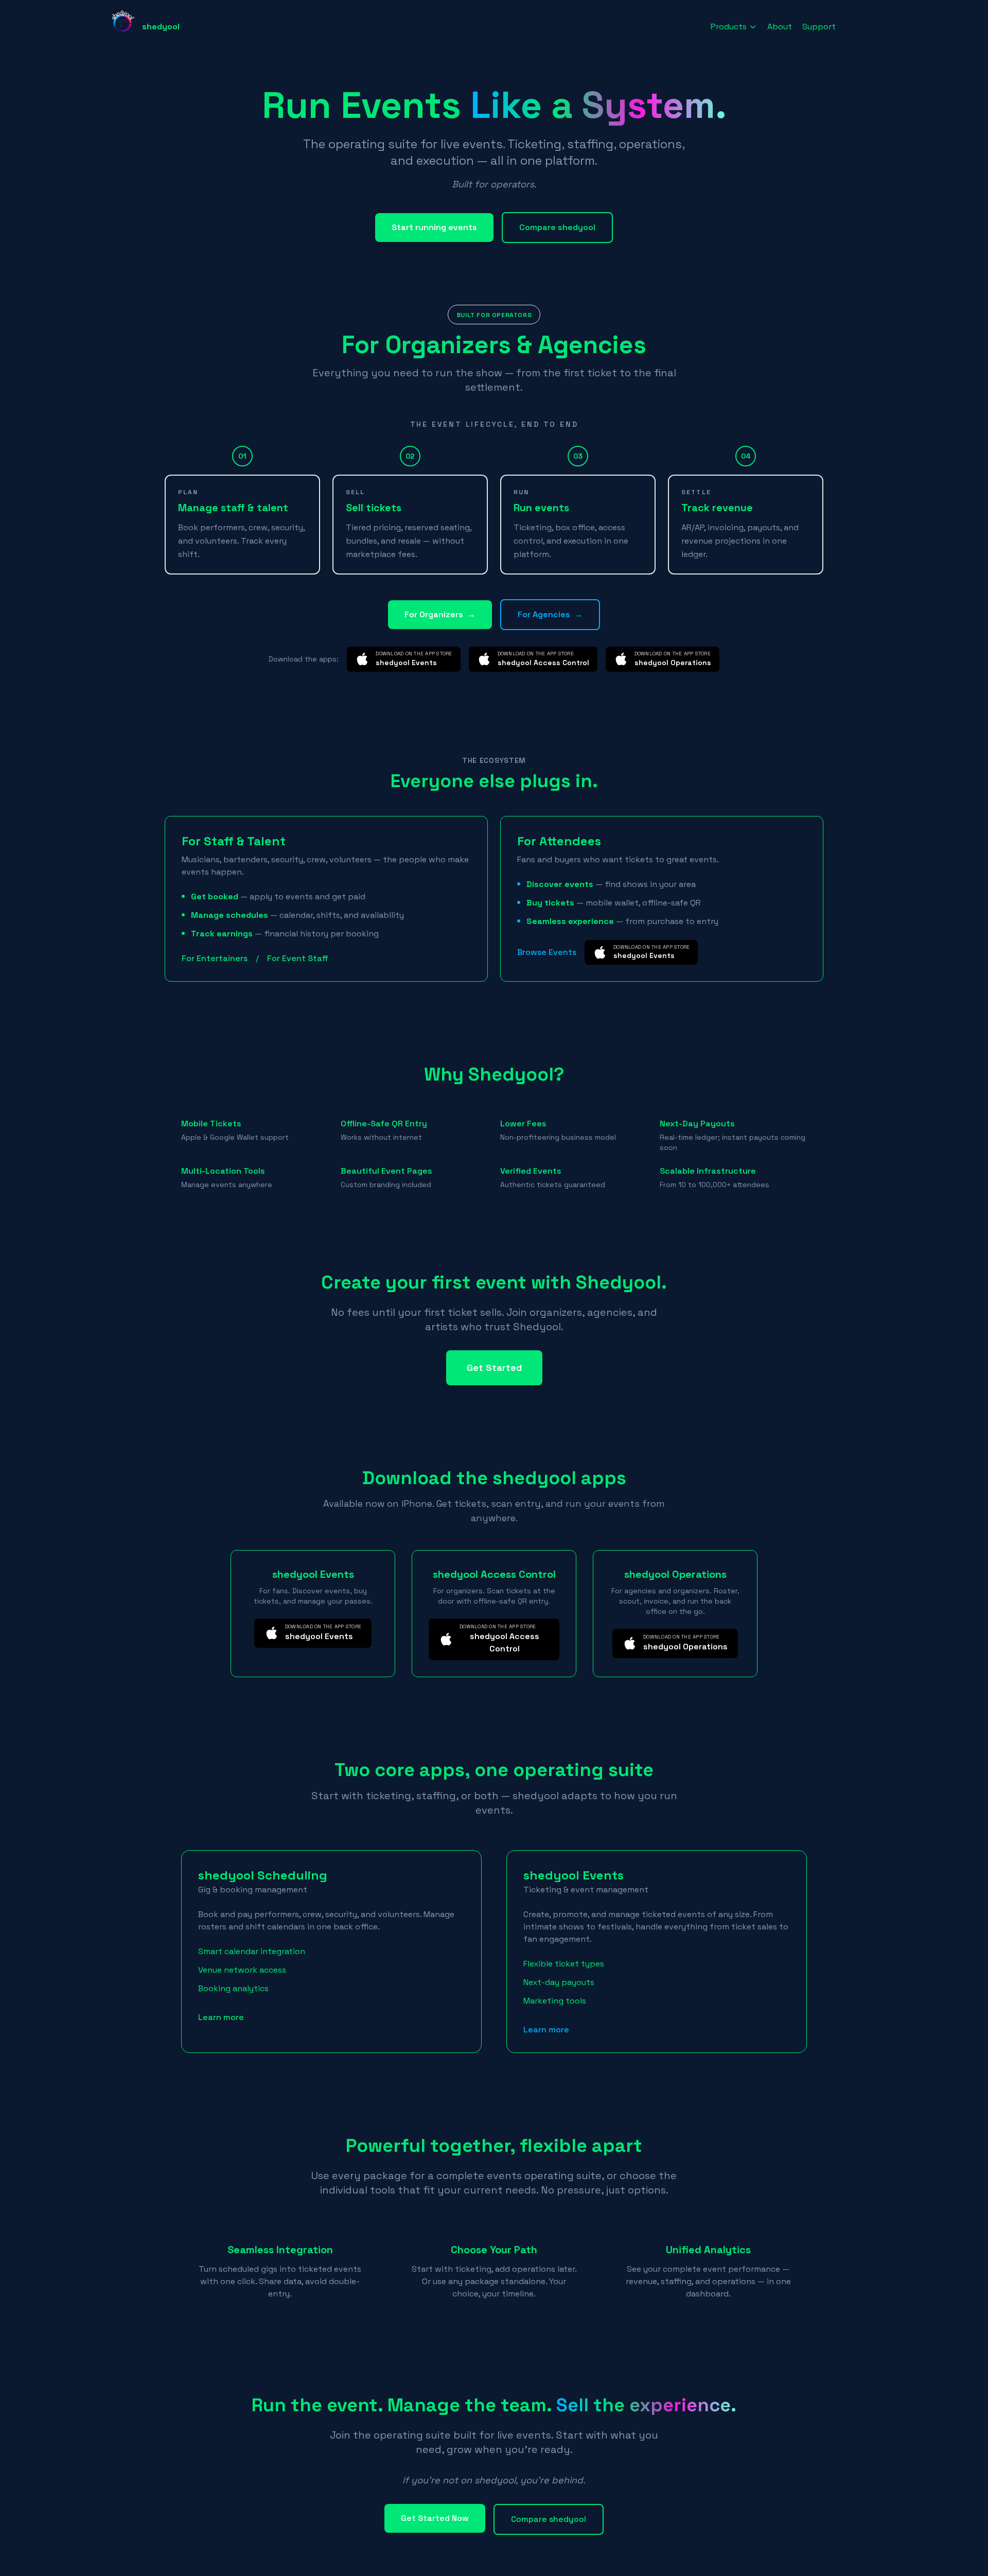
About (780, 27)
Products (729, 27)
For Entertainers (215, 958)
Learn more (221, 2017)
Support (819, 27)
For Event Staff (298, 958)
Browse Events (547, 952)
